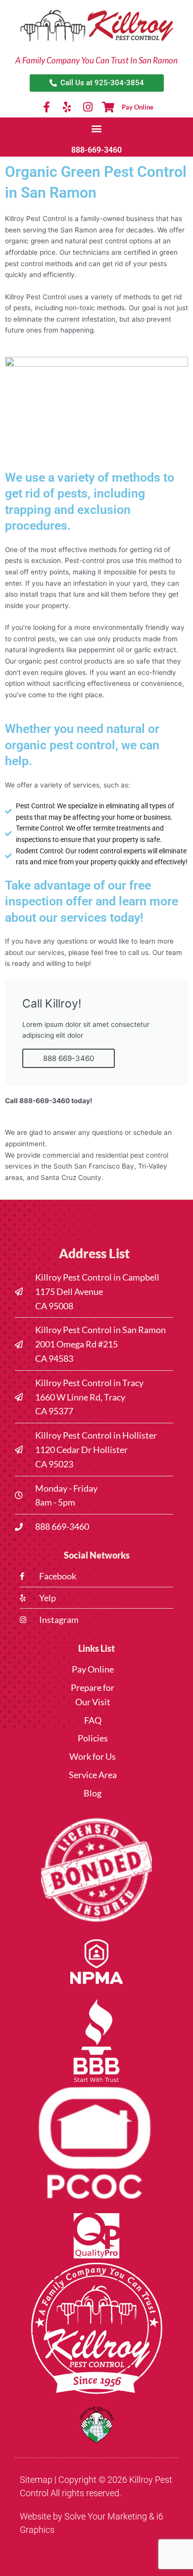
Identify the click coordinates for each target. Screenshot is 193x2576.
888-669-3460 (96, 150)
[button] (97, 128)
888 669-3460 (69, 1058)
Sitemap (36, 2480)
